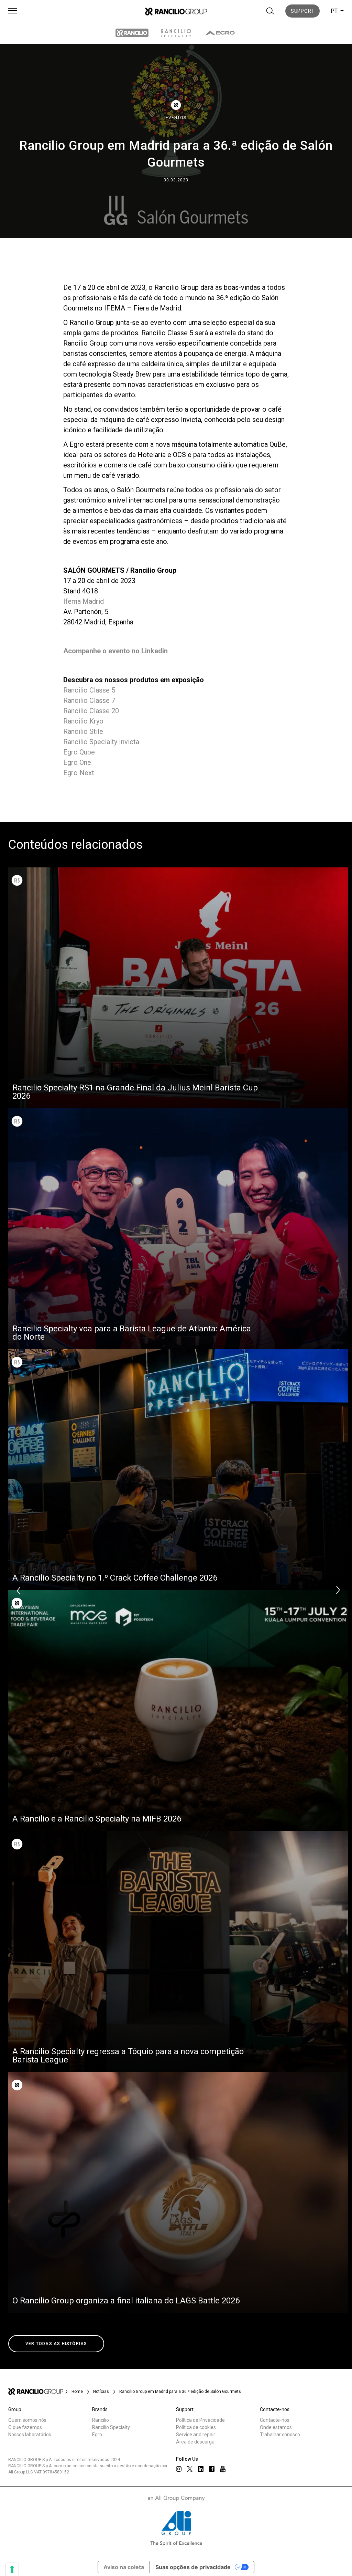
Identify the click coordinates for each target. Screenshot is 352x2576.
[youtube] (223, 2469)
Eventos (176, 118)
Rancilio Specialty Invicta (101, 742)
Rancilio (101, 2420)
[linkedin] (201, 2469)
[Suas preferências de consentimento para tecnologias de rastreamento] (12, 2569)
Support (302, 11)
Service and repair (196, 2435)
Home (77, 2392)
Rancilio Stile (83, 731)
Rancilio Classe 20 (91, 711)
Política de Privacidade (200, 2420)
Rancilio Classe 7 (89, 700)
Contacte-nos (275, 2420)
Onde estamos (276, 2427)
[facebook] (212, 2469)
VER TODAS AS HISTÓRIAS (56, 2344)
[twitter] (190, 2469)
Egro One (77, 762)
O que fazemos (25, 2427)
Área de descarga (195, 2442)
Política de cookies (196, 2427)
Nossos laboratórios (30, 2435)
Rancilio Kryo (83, 721)
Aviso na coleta (124, 2567)
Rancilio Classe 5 (89, 690)
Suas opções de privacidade (193, 2567)
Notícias (101, 2392)
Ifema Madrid (84, 601)
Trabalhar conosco (280, 2435)
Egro (97, 2435)
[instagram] (179, 2469)
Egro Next (79, 773)
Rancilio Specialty (111, 2427)
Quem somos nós (27, 2420)
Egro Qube (79, 752)
